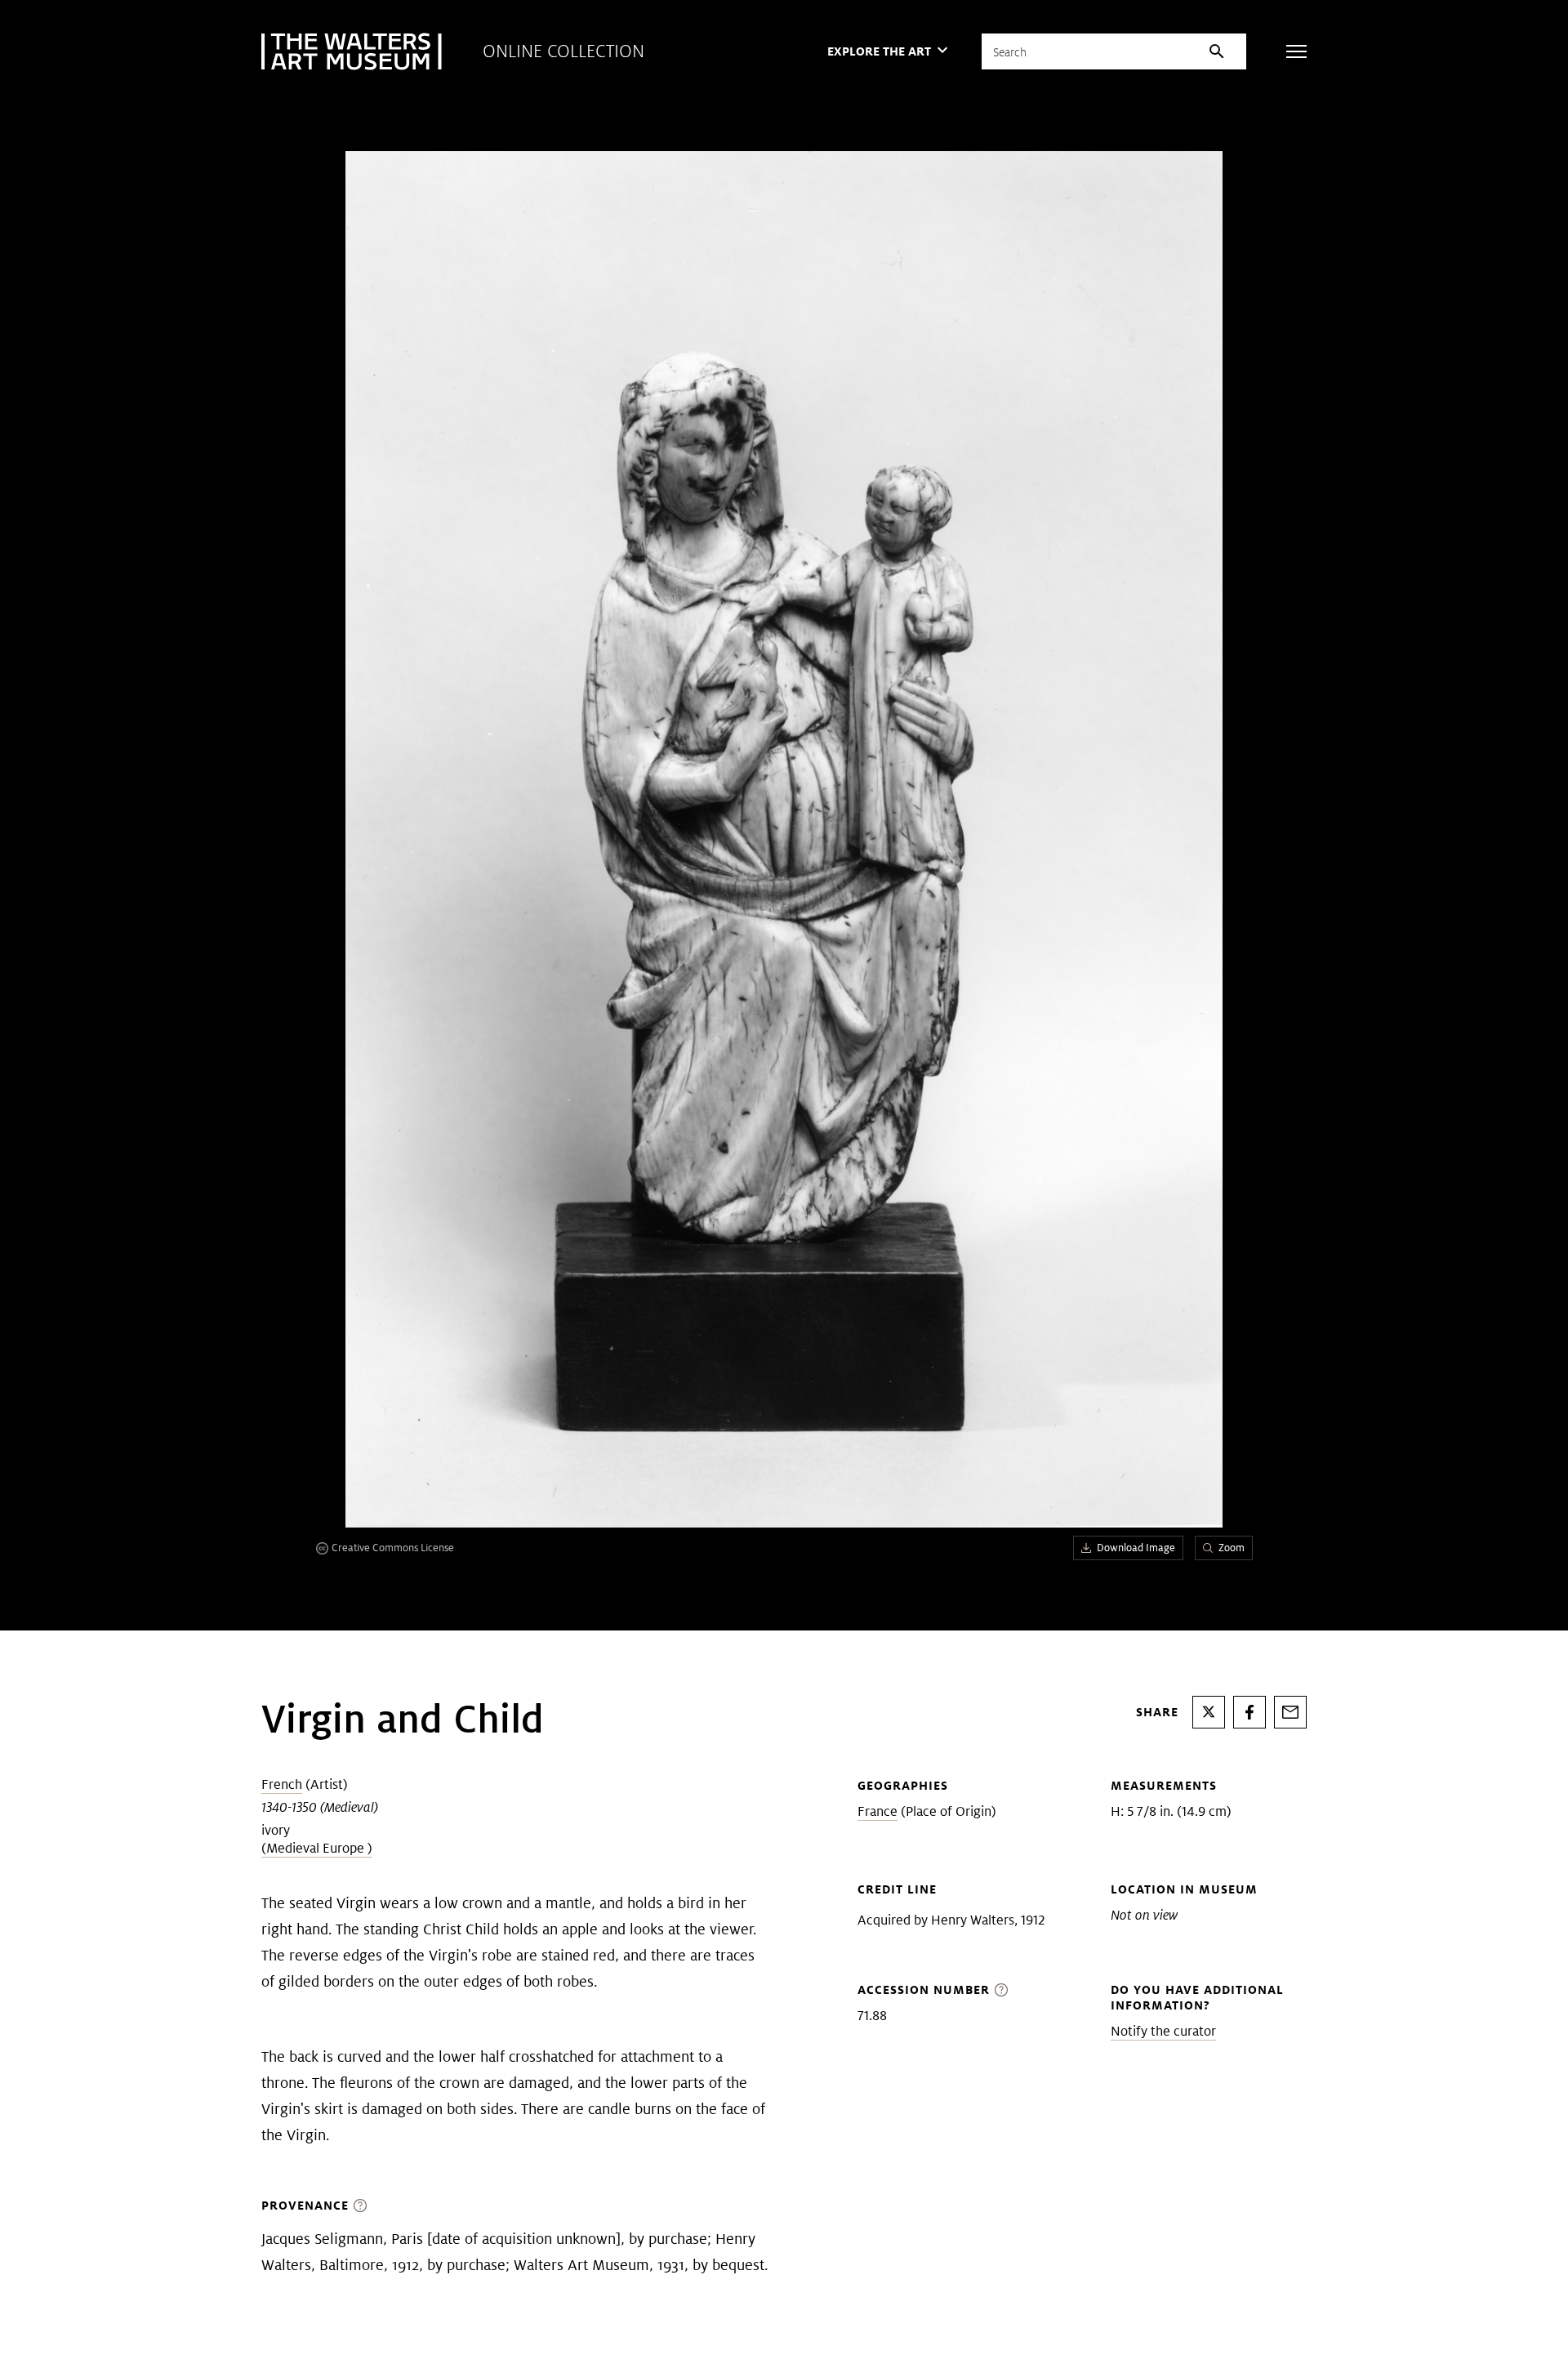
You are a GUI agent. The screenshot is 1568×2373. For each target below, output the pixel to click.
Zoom (1232, 1548)
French (282, 1784)
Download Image (1136, 1548)
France (878, 1811)
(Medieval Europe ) (317, 1848)
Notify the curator (1163, 2031)
